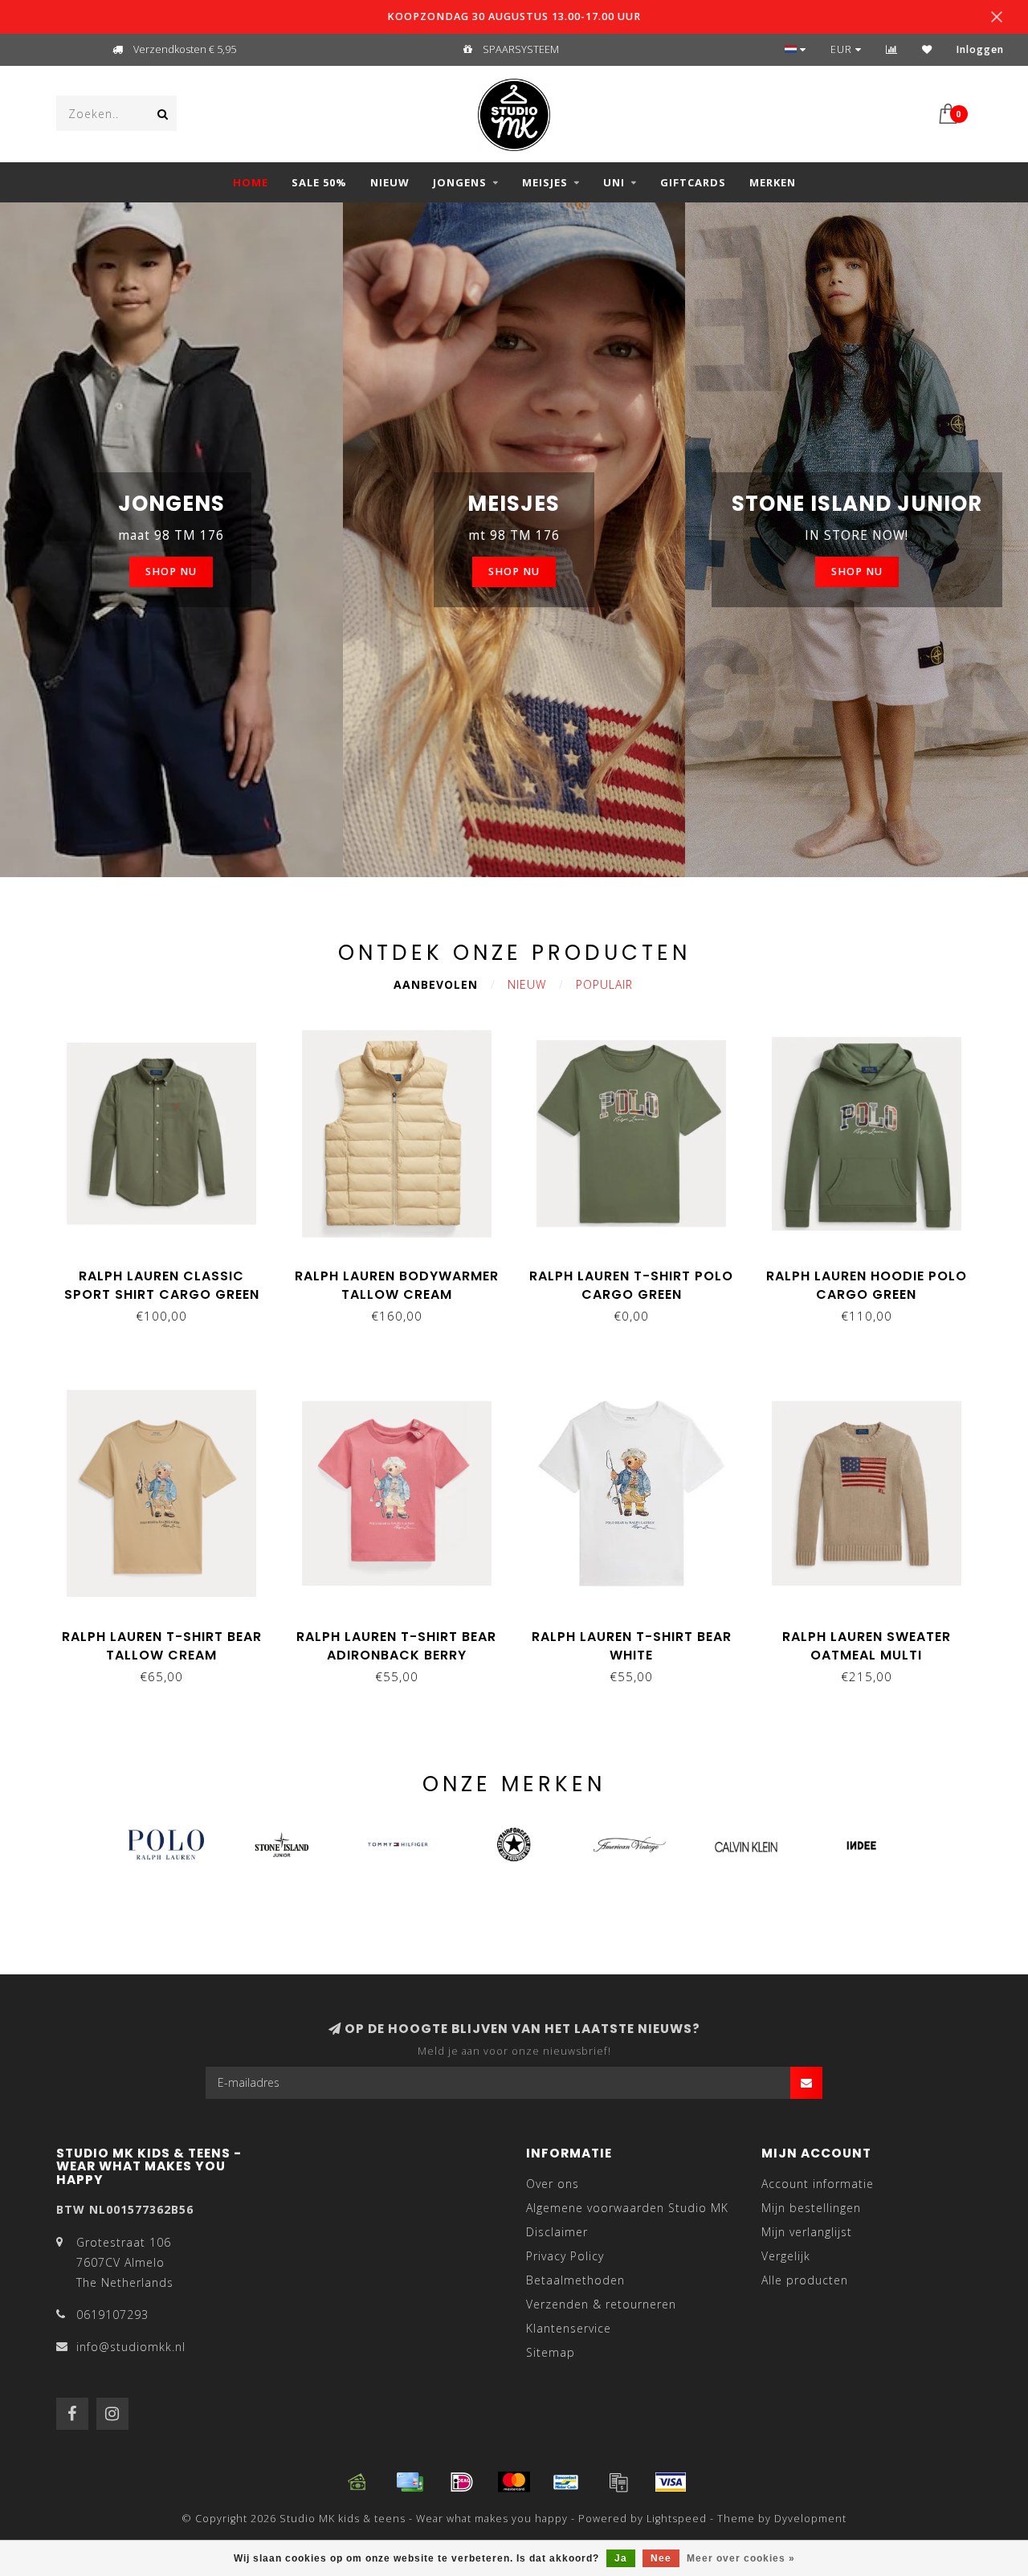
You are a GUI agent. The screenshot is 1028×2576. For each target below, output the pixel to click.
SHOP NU (171, 572)
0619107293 (112, 2315)
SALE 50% (319, 182)
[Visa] (671, 2482)
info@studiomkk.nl (131, 2347)
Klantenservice (569, 2328)
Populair (604, 984)
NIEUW (390, 182)
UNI (614, 182)
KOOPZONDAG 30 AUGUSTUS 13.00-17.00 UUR (514, 16)
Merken (773, 182)
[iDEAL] (462, 2482)
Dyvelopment (810, 2519)
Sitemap (551, 2352)
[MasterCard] (514, 2482)
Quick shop (169, 1270)
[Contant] (357, 2482)
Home (251, 182)
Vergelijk (786, 2256)
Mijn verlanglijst (807, 2232)
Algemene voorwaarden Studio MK (627, 2208)
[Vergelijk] (892, 49)
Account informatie (818, 2184)
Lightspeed (677, 2519)
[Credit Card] (410, 2482)
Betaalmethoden (575, 2280)
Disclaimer (557, 2232)
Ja (621, 2558)
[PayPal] (618, 2482)
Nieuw (527, 984)
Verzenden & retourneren (601, 2304)
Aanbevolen (436, 984)
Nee (661, 2558)
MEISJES (545, 182)
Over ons (553, 2184)
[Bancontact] (566, 2482)
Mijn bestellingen (811, 2208)
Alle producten (805, 2280)
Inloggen (980, 49)
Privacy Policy (565, 2256)
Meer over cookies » (741, 2558)
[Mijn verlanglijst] (927, 49)
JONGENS (460, 182)
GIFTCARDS (693, 182)
